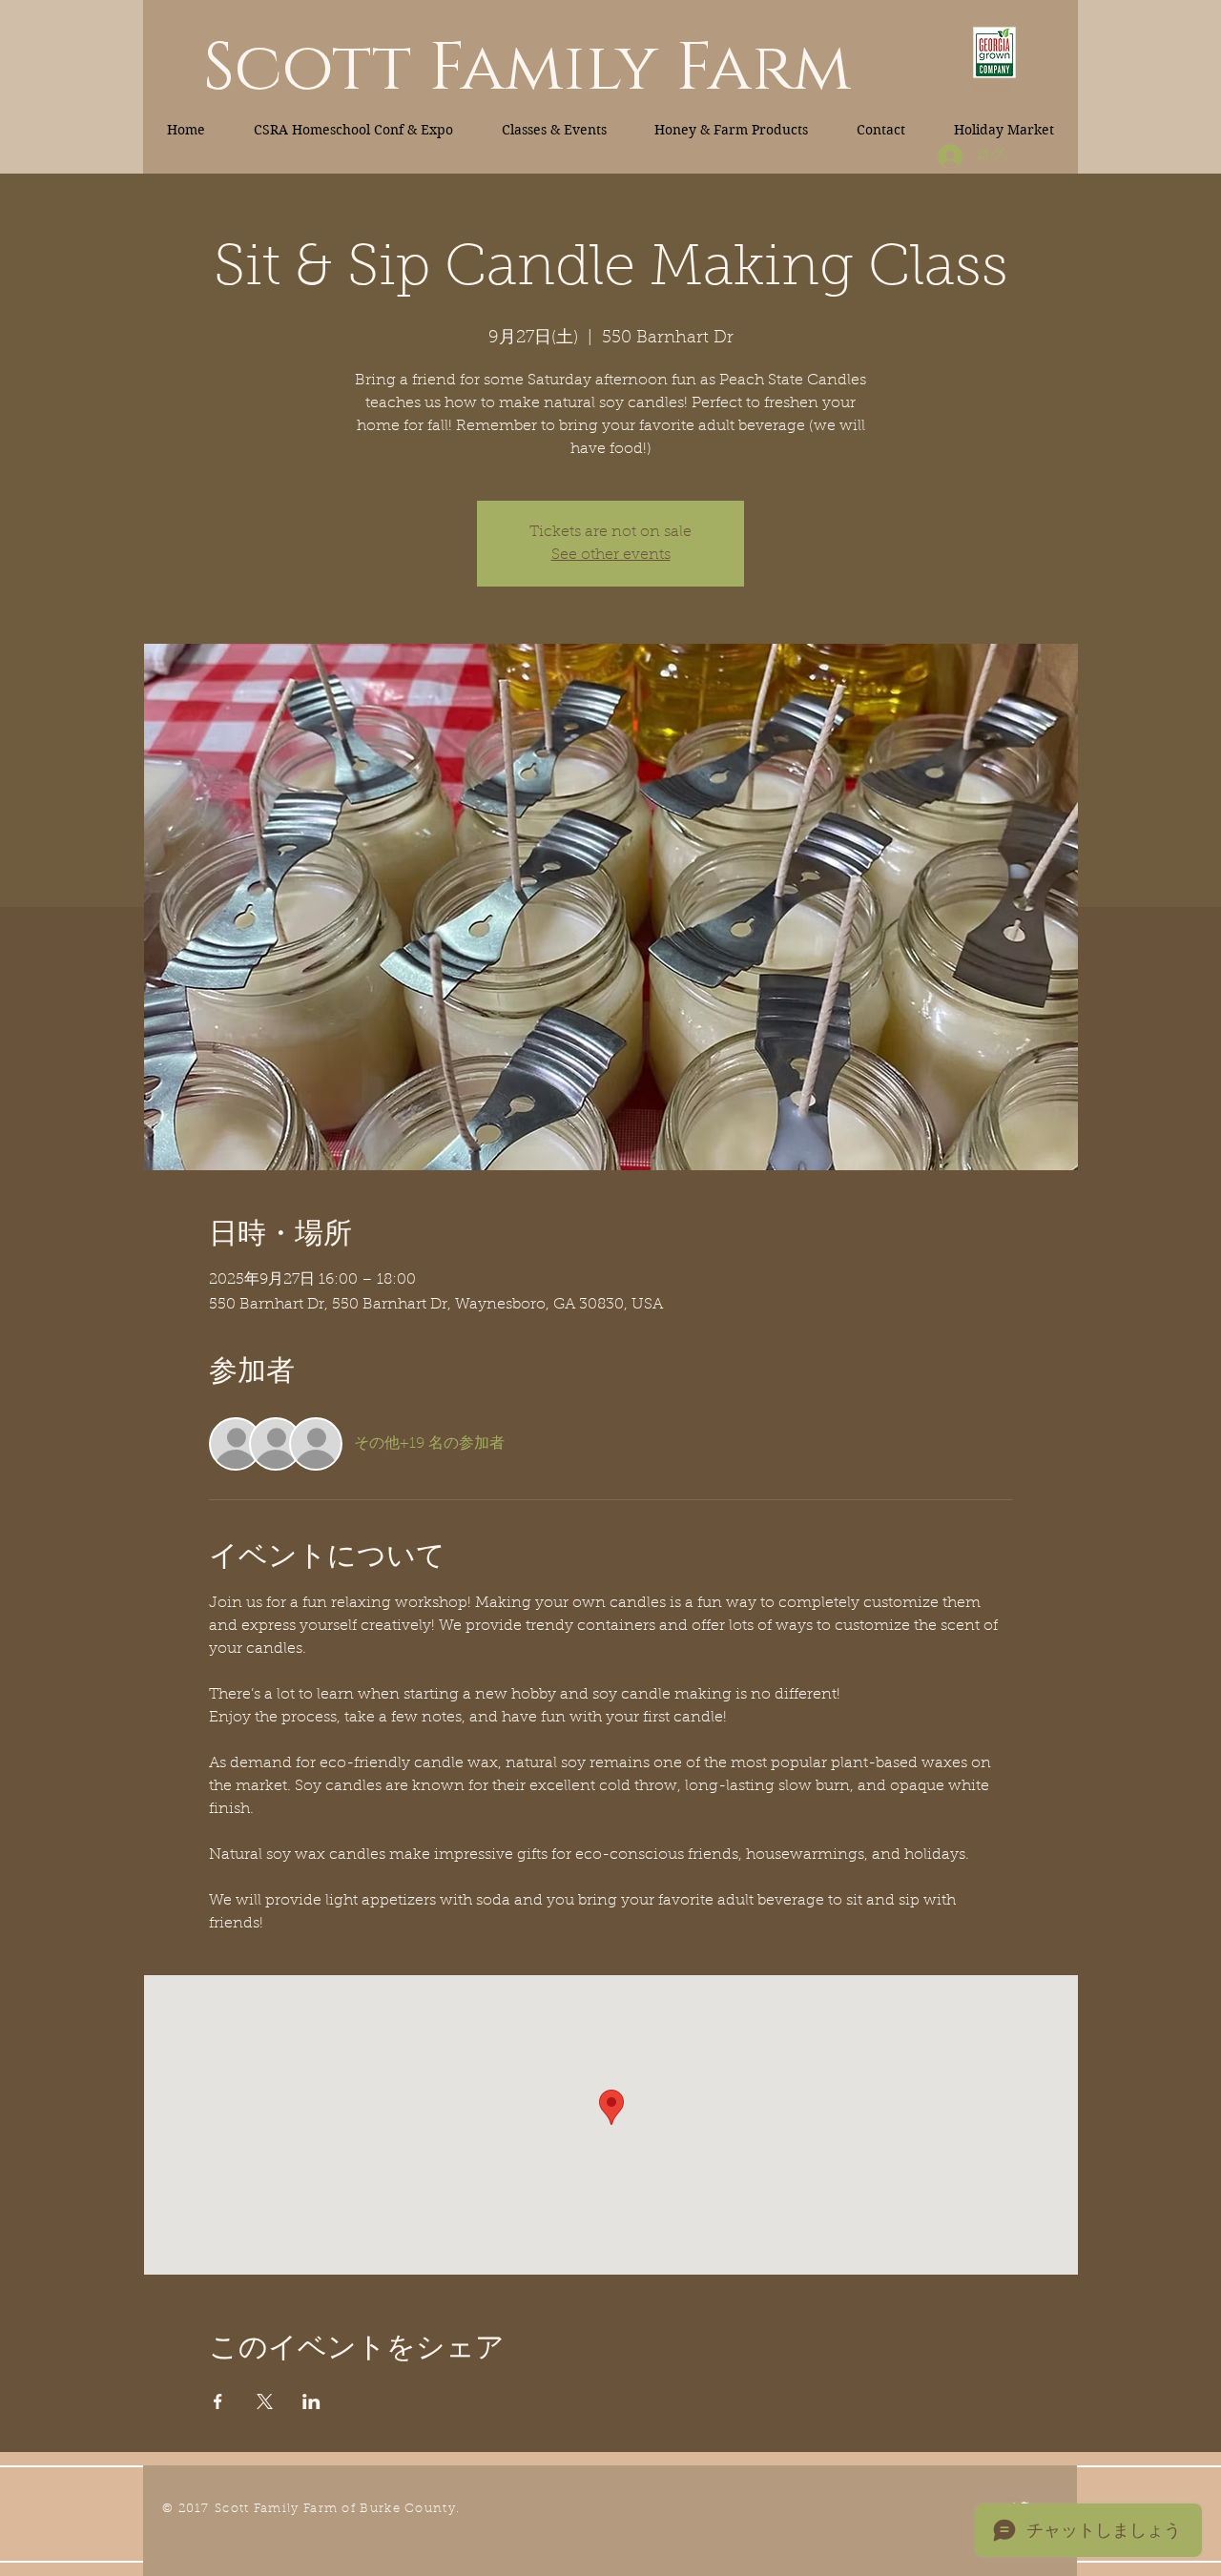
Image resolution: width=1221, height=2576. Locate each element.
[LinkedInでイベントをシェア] (311, 2401)
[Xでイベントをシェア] (265, 2401)
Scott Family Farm (527, 69)
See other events (611, 555)
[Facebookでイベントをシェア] (218, 2401)
